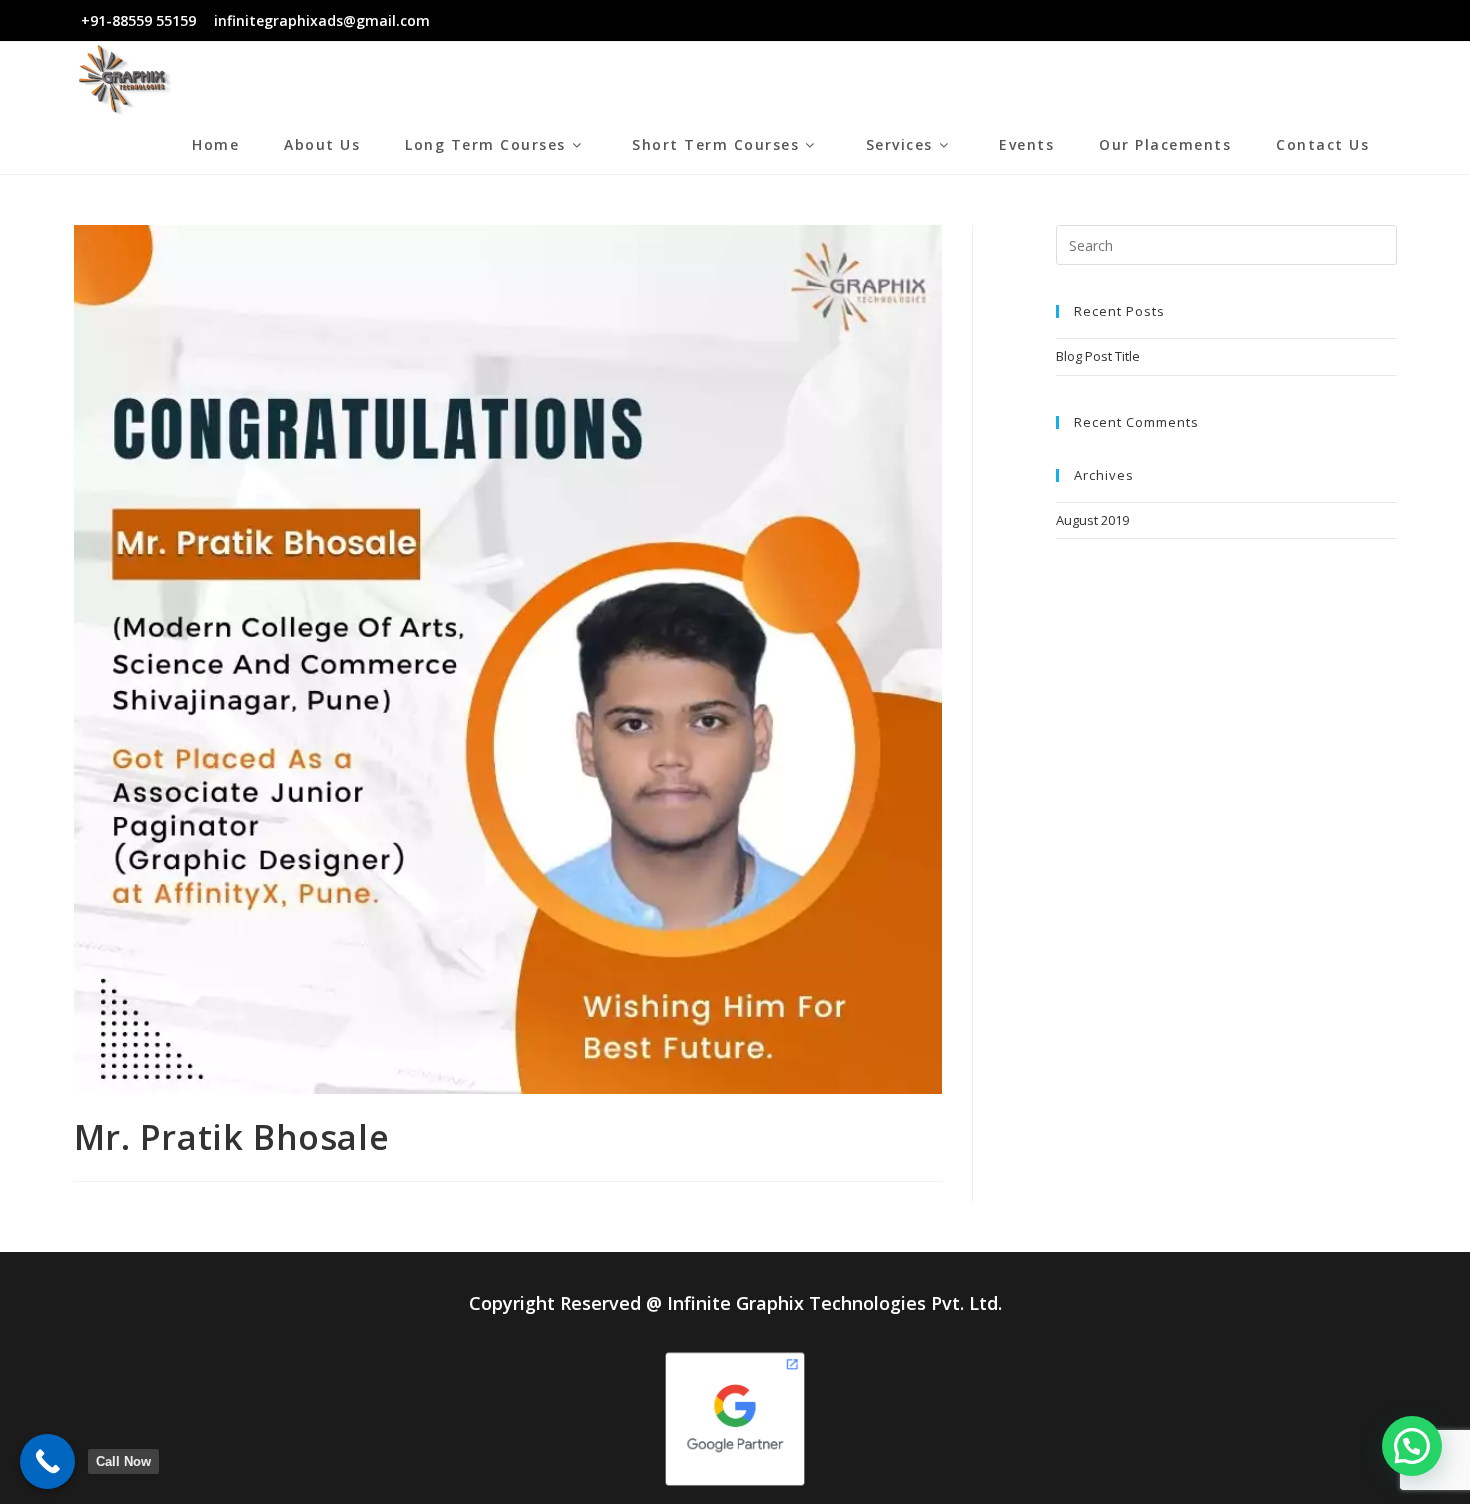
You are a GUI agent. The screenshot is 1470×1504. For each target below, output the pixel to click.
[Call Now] (47, 1461)
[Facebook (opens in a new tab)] (1310, 21)
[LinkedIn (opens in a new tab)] (1356, 21)
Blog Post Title (1098, 356)
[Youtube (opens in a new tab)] (1379, 21)
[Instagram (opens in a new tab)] (1333, 21)
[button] (1412, 1446)
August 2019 (1092, 520)
